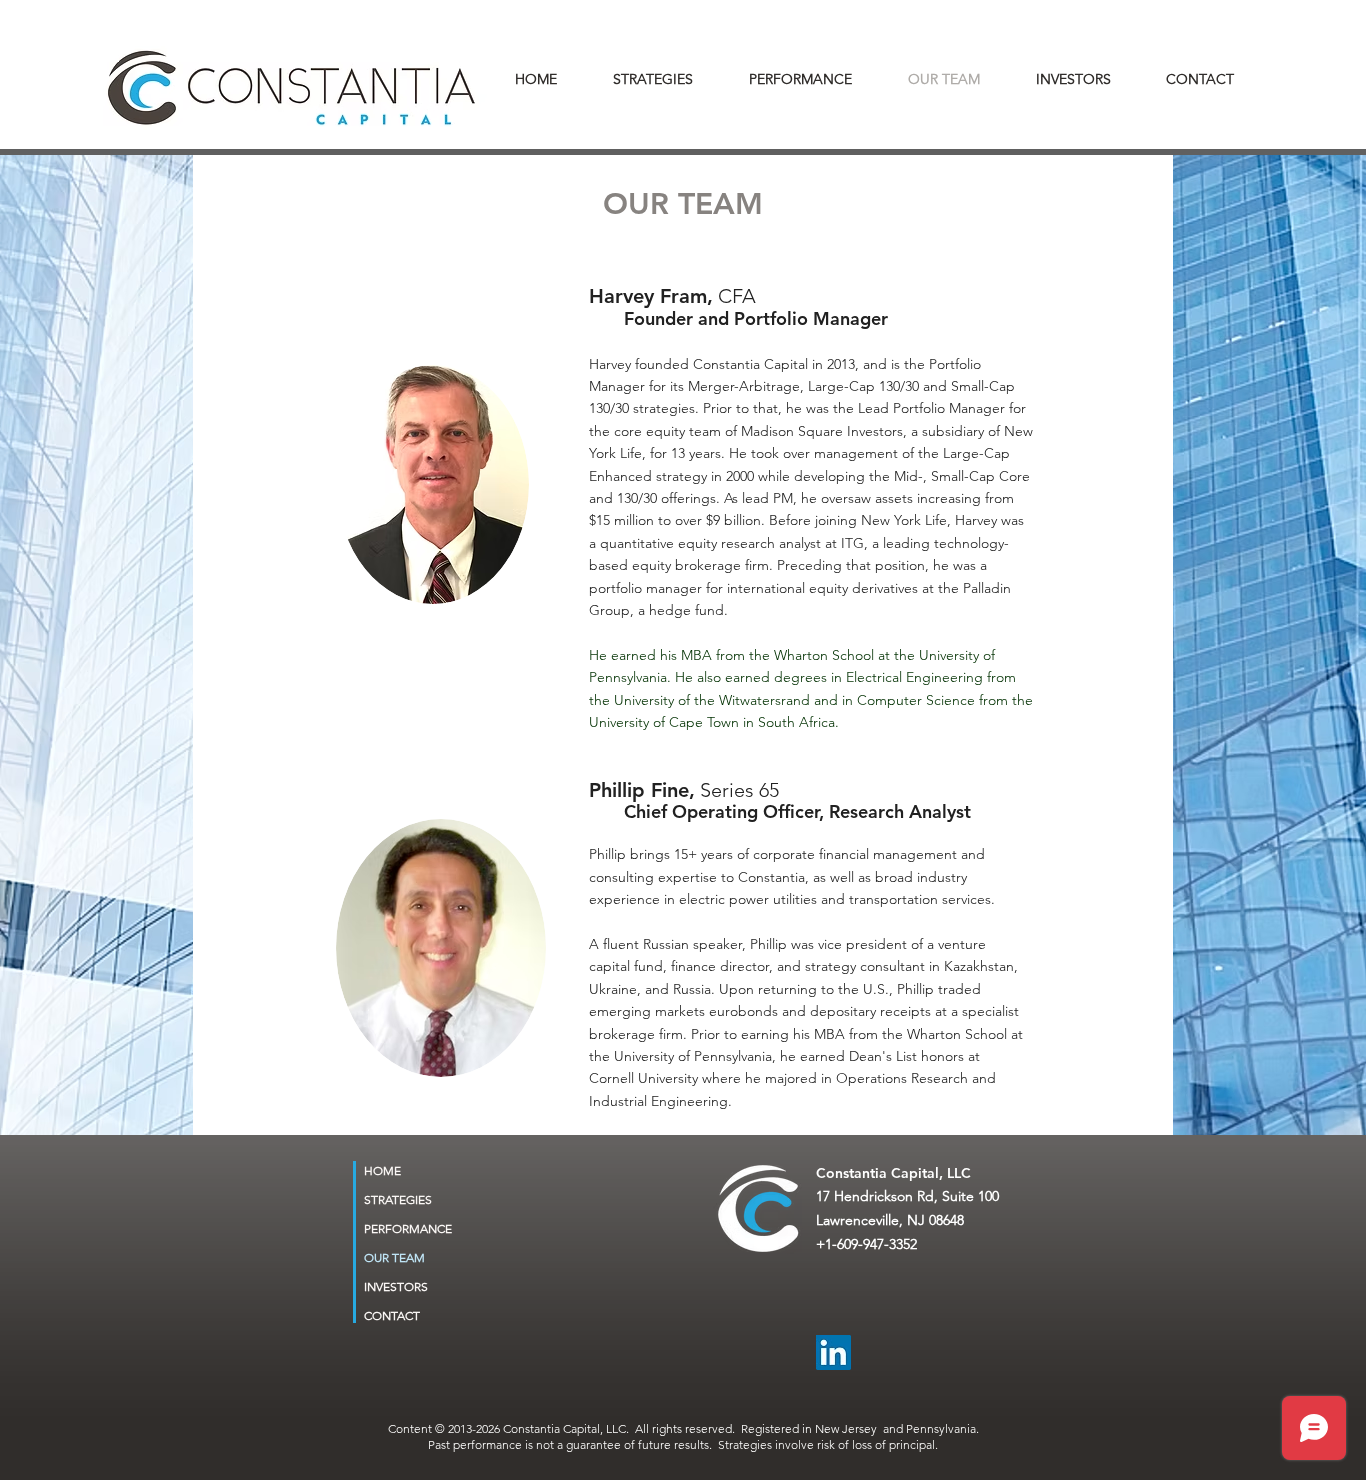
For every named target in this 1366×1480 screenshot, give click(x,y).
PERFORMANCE (408, 1228)
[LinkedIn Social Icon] (833, 1352)
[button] (1086, 79)
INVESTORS (396, 1286)
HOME (382, 1170)
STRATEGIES (398, 1199)
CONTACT (392, 1315)
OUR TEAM (394, 1257)
